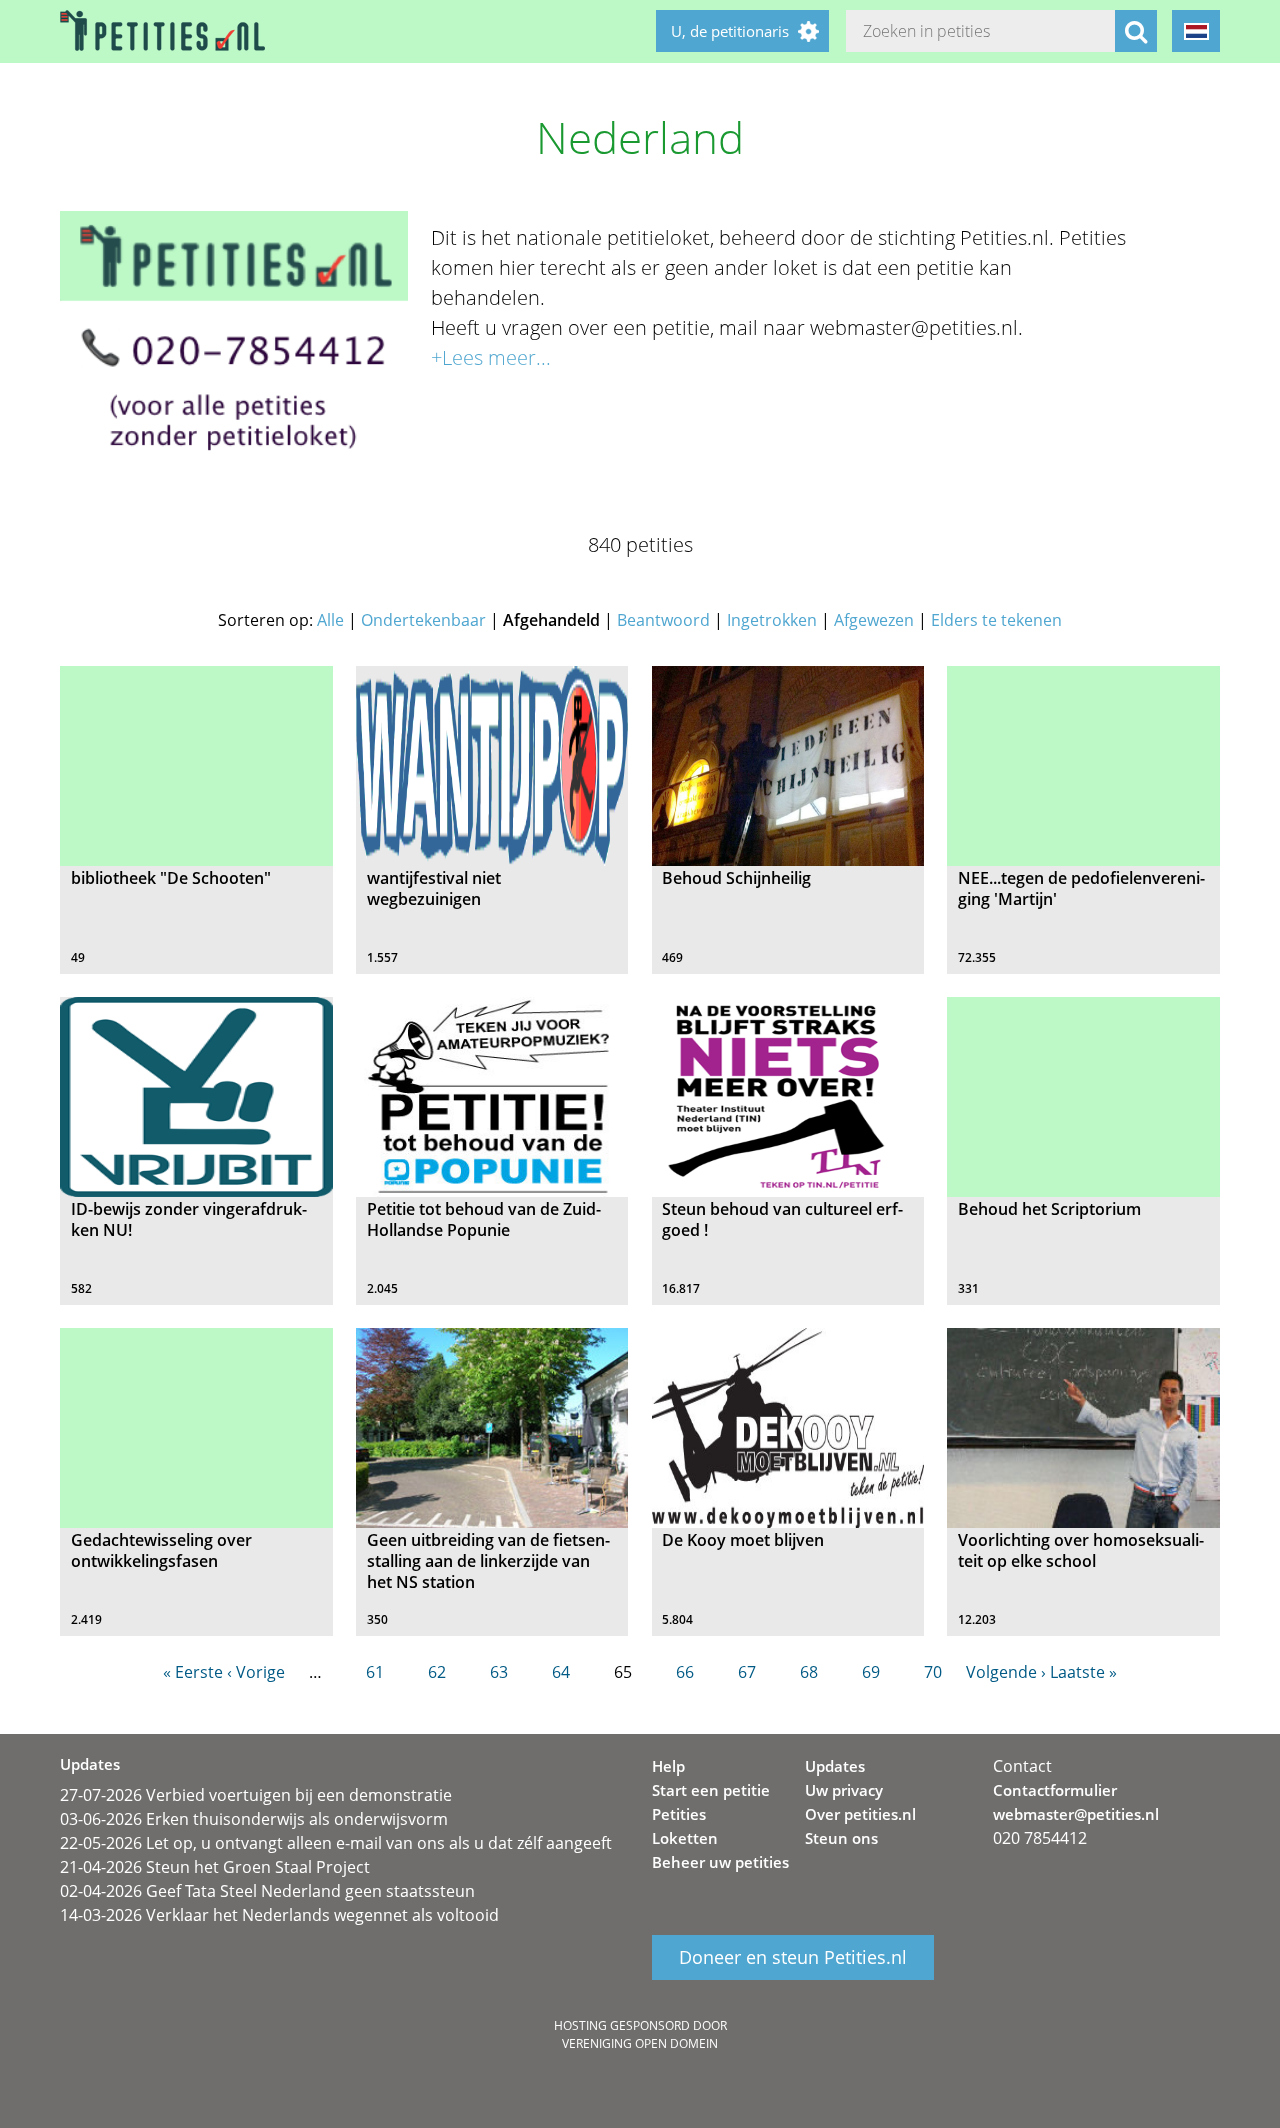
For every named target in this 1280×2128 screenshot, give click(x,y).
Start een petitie (711, 1790)
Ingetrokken (772, 620)
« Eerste (193, 1672)
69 (871, 1672)
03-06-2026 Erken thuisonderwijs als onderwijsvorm (254, 1819)
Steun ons (841, 1838)
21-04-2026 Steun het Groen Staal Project (215, 1867)
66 (685, 1672)
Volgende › (1006, 1672)
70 (933, 1672)
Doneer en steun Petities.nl (793, 1958)
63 (499, 1672)
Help (668, 1766)
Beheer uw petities (720, 1862)
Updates (835, 1766)
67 (747, 1672)
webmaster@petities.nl (1076, 1814)
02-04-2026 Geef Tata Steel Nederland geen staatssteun (267, 1891)
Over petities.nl (860, 1814)
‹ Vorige (256, 1672)
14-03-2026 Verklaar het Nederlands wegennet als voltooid (279, 1915)
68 (809, 1672)
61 (375, 1672)
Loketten (685, 1838)
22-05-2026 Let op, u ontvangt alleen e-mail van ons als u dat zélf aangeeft (336, 1843)
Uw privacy (844, 1790)
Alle (330, 620)
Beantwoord (663, 620)
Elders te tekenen (996, 620)
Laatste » (1083, 1672)
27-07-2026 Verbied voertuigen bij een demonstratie (256, 1795)
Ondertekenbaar (423, 620)
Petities (679, 1814)
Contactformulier (1055, 1790)
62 (437, 1672)
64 (561, 1672)
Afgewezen (874, 620)
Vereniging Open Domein (640, 2043)
